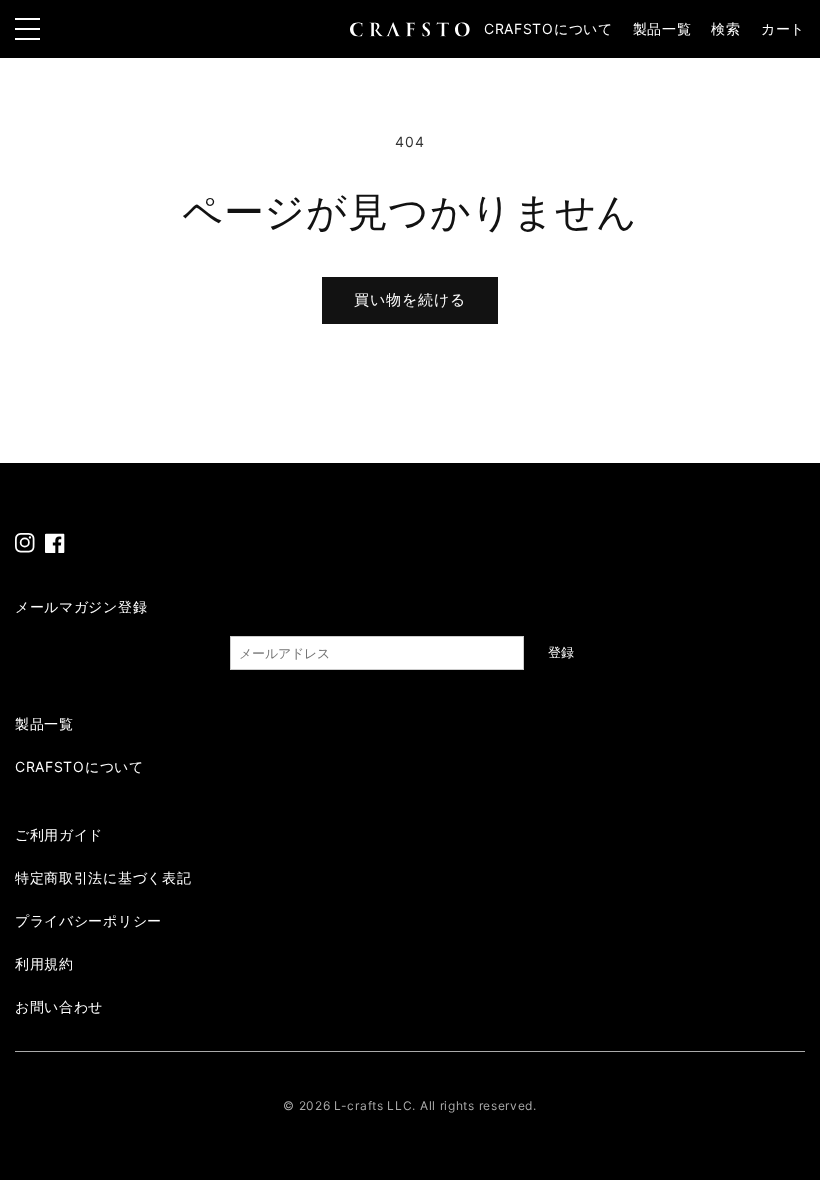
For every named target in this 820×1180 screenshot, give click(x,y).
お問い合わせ (59, 1006)
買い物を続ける (410, 299)
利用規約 (44, 963)
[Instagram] (25, 543)
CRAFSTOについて (548, 28)
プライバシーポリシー (88, 920)
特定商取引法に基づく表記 (103, 877)
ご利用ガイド (59, 834)
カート (783, 28)
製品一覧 (662, 28)
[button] (725, 29)
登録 (561, 652)
